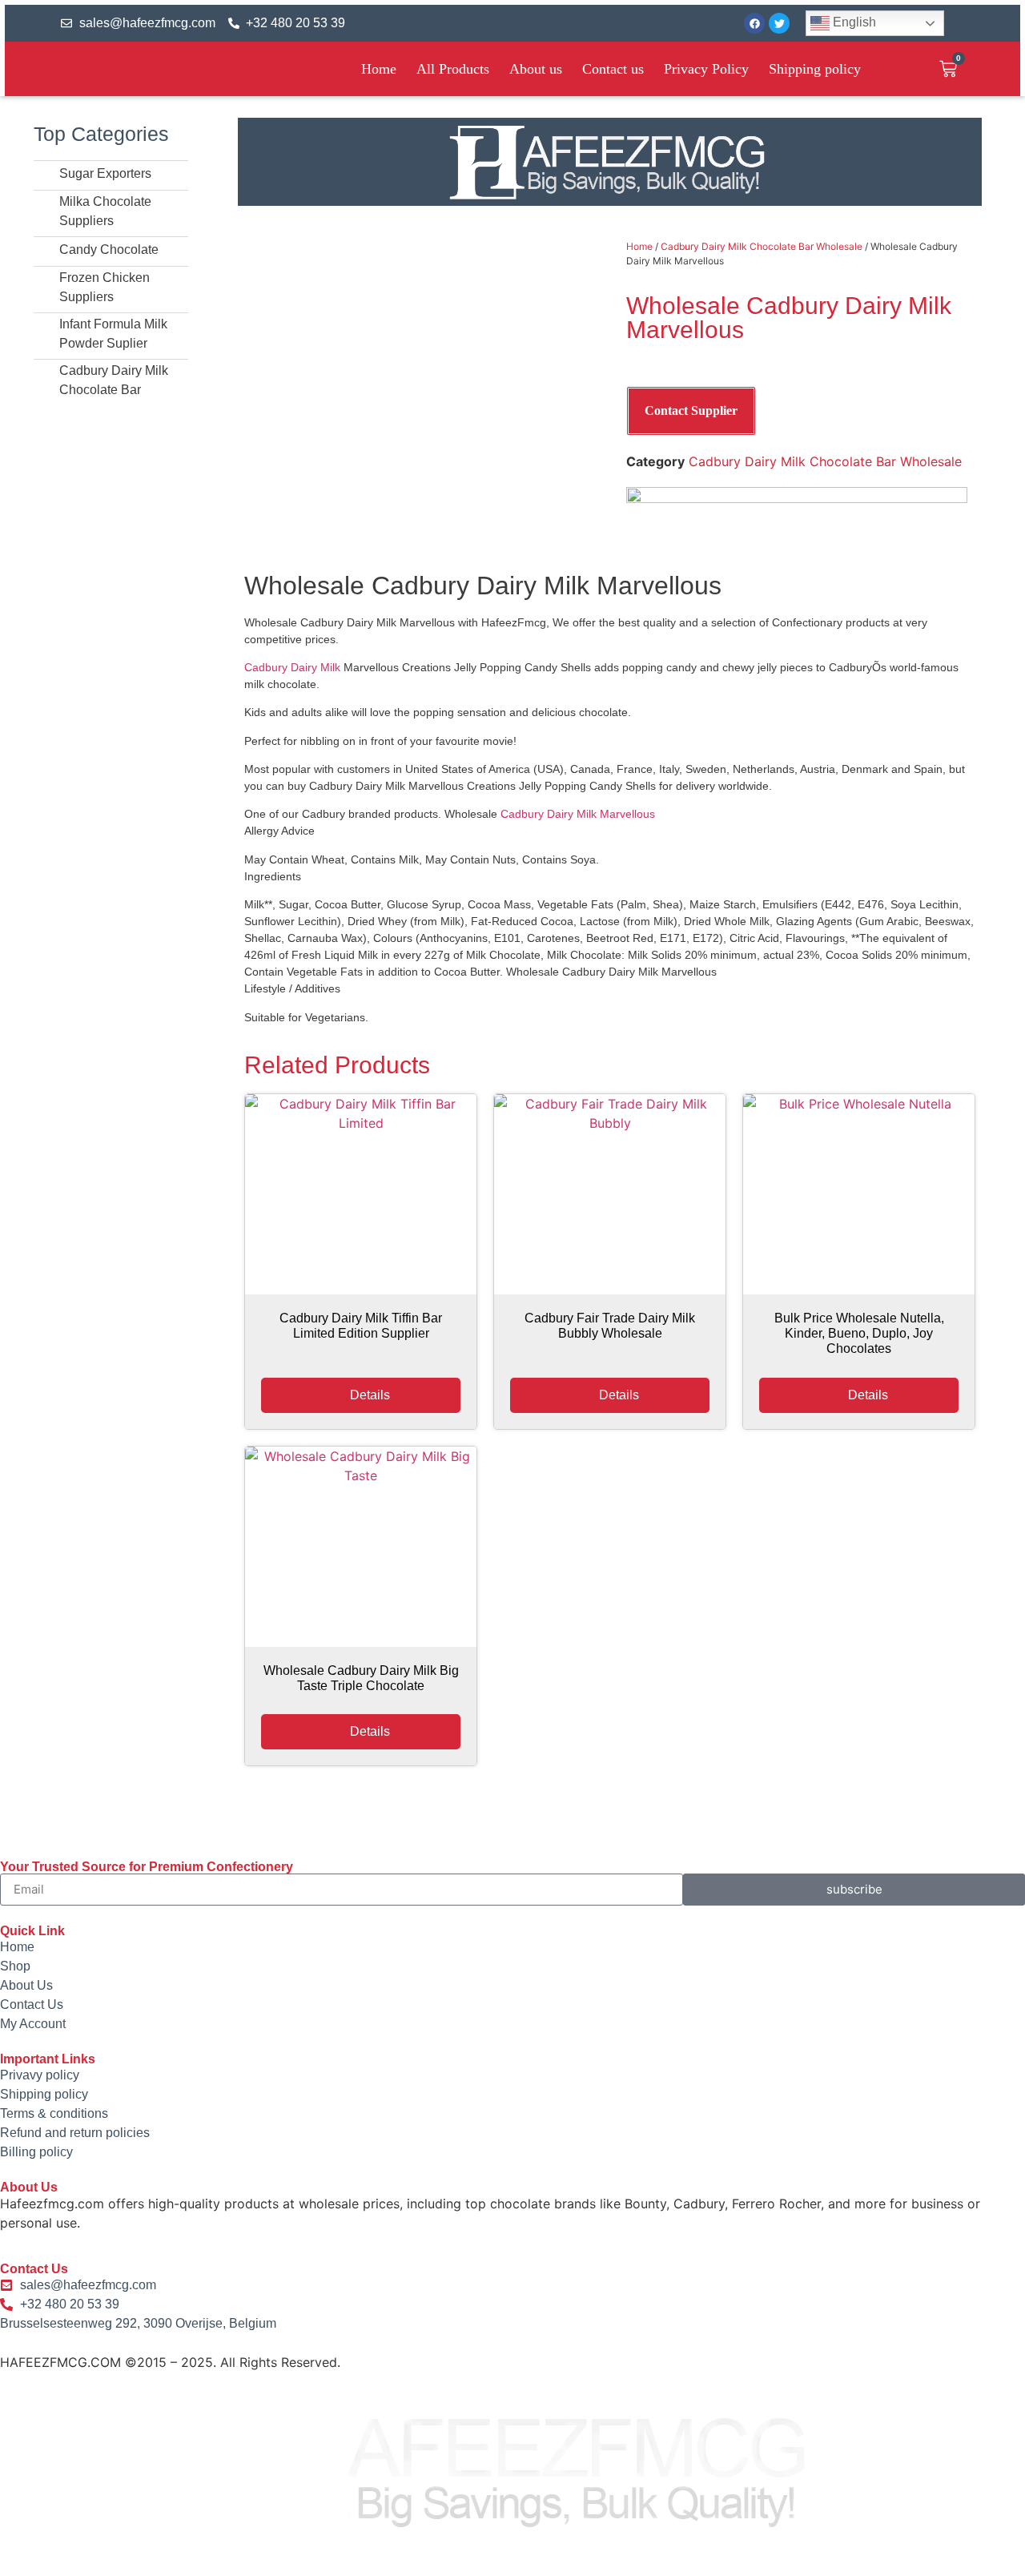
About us (536, 69)
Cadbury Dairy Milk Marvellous (578, 814)
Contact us (613, 69)
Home (379, 69)
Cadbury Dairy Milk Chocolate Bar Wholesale (762, 246)
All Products (453, 69)
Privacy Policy (706, 69)
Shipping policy (815, 69)
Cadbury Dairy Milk (292, 667)
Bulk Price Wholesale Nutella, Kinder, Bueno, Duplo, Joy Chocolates (859, 1333)
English (853, 22)
